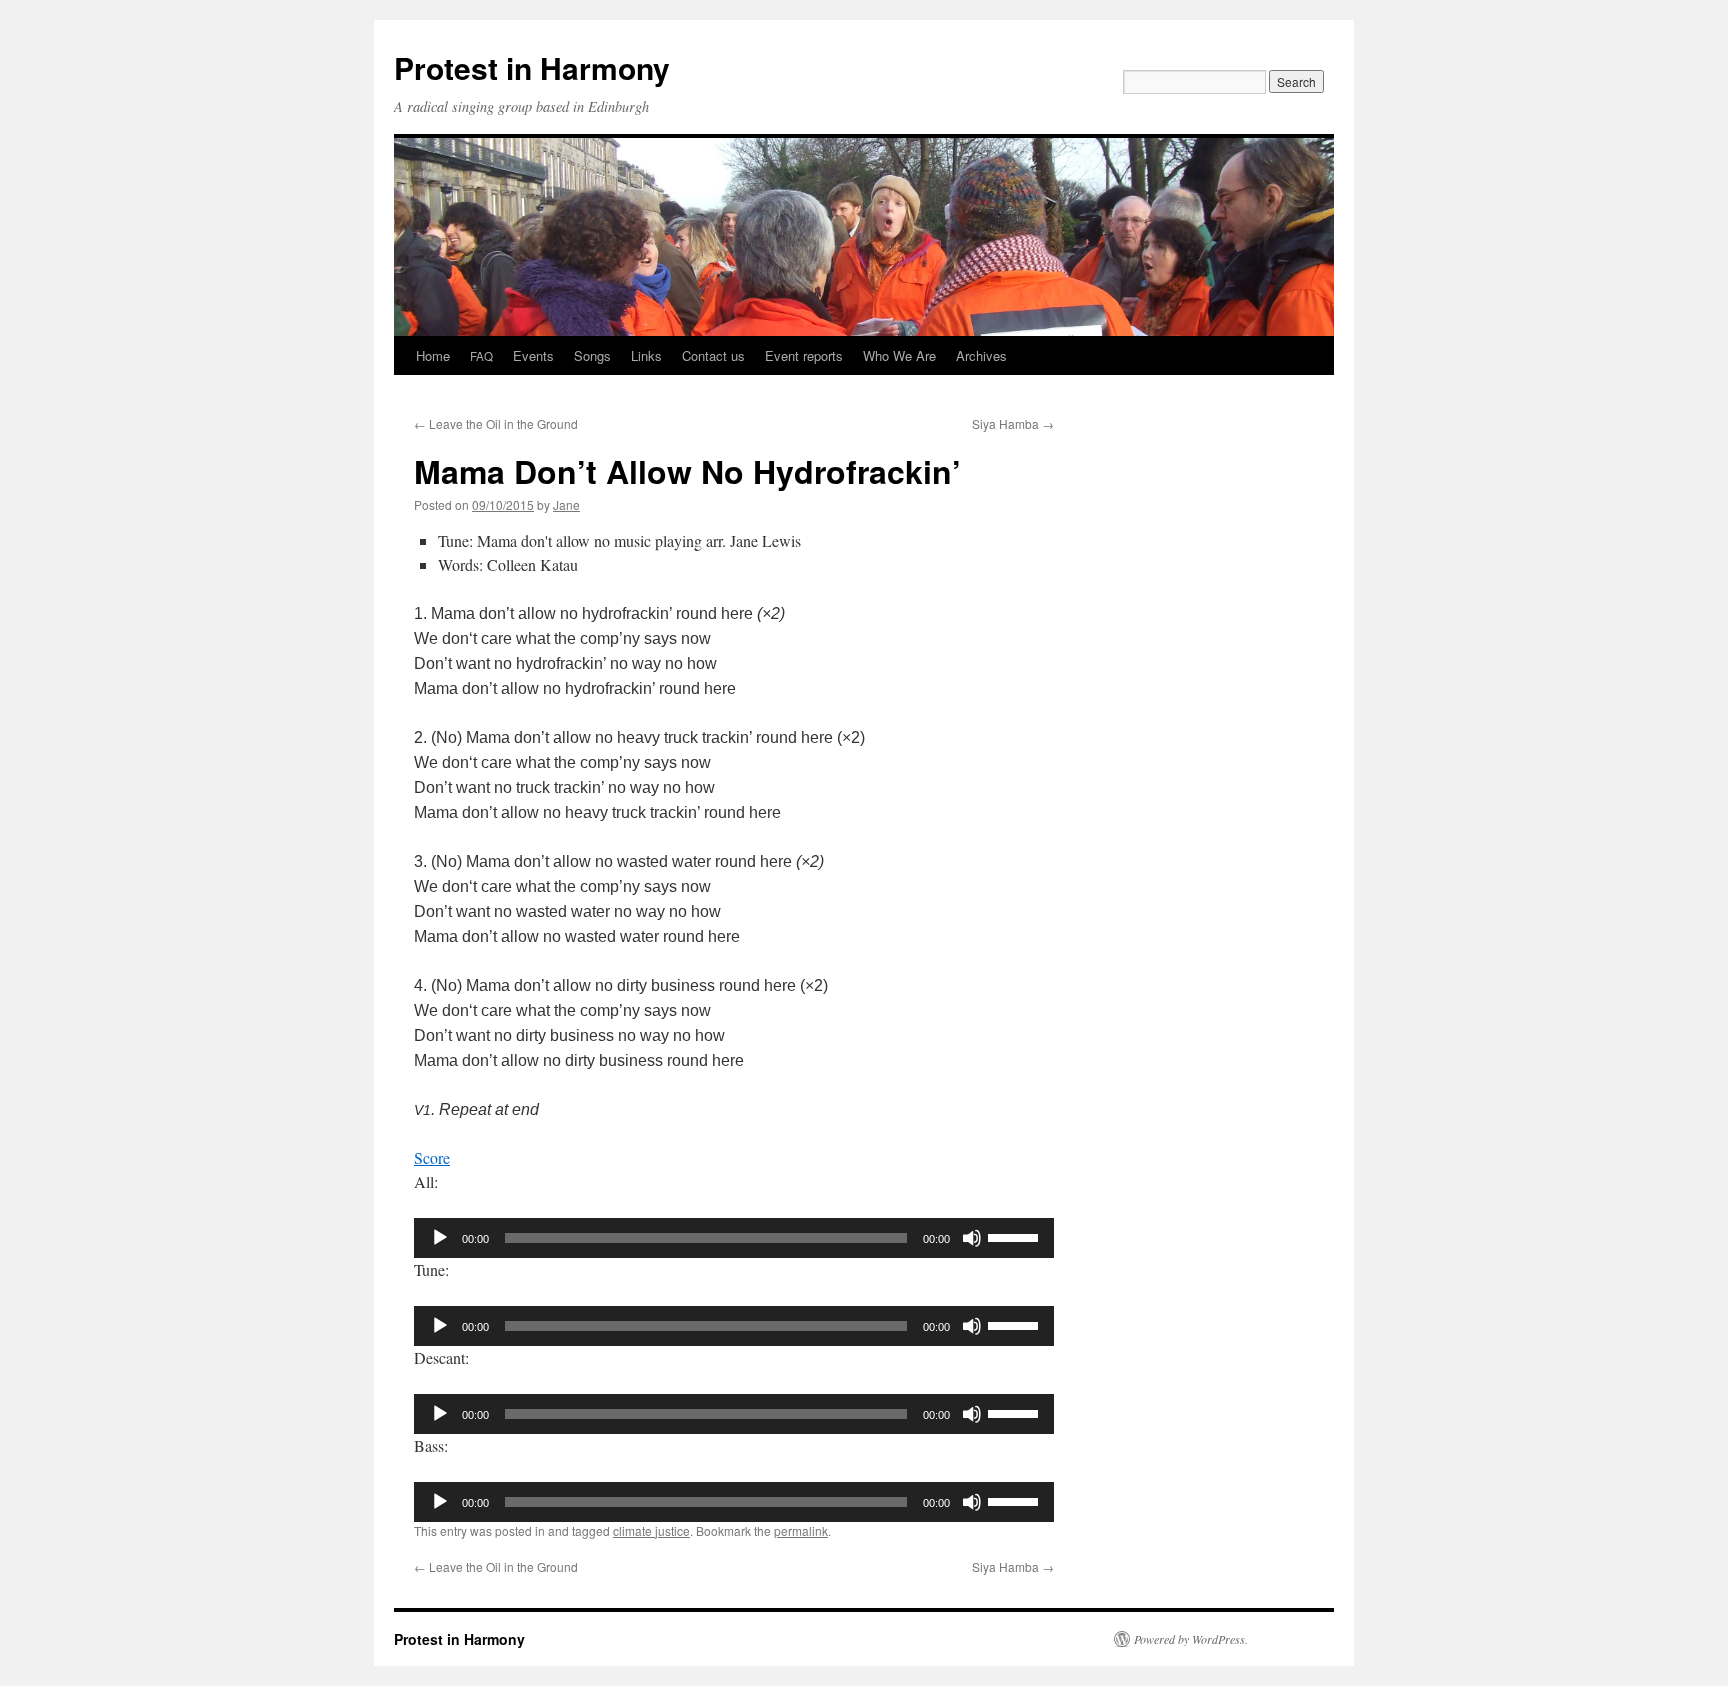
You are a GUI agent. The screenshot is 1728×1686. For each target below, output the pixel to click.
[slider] (1016, 1236)
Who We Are (899, 355)
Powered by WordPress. (1191, 1639)
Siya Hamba (1013, 423)
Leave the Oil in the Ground (496, 423)
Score (432, 1157)
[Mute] (972, 1238)
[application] (734, 1238)
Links (646, 355)
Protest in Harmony (532, 67)
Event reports (804, 355)
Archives (981, 355)
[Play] (440, 1238)
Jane (566, 504)
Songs (592, 355)
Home (433, 355)
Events (533, 355)
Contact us (713, 355)
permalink (801, 1530)
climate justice (651, 1530)
